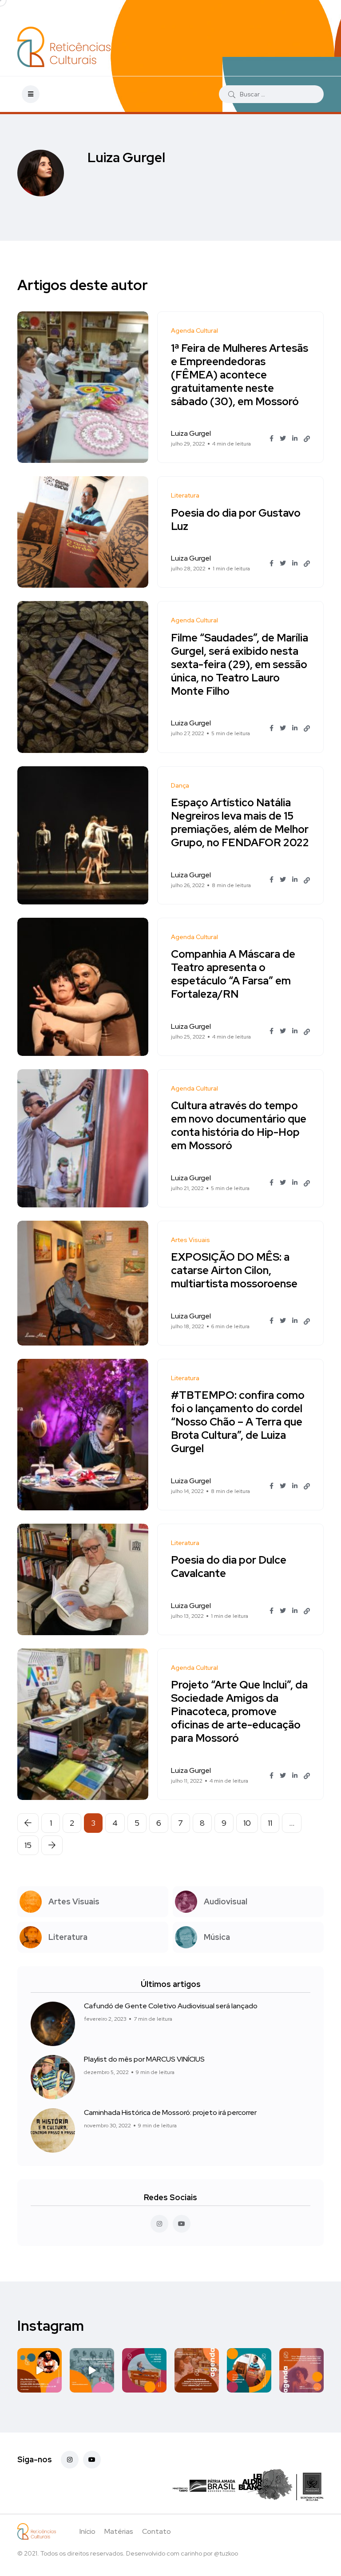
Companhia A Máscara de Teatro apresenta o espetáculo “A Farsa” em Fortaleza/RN (233, 974)
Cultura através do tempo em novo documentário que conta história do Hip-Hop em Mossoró (239, 1126)
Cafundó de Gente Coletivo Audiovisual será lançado (171, 2006)
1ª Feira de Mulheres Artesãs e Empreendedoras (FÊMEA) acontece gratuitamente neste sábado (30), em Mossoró (240, 375)
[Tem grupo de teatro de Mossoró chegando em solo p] (40, 2370)
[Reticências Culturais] (64, 47)
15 (28, 1845)
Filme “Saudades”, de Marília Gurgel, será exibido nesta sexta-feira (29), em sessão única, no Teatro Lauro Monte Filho (240, 664)
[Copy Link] (307, 439)
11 (270, 1823)
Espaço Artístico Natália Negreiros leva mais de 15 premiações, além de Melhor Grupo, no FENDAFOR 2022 (240, 823)
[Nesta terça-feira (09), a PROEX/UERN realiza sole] (92, 2370)
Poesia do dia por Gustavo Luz (236, 520)
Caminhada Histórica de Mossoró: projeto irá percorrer (170, 2112)
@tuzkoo (226, 2553)
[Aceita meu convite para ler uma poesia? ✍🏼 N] (144, 2370)
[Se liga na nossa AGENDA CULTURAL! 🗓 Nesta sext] (301, 2370)
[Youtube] (92, 2460)
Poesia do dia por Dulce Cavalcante (229, 1567)
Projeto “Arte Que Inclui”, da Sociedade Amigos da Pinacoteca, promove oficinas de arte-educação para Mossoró (239, 1712)
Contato (157, 2531)
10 (247, 1823)
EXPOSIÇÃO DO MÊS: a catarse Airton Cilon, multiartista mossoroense (234, 1271)
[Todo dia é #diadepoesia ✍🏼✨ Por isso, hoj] (249, 2370)
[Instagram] (70, 2460)
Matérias (119, 2531)
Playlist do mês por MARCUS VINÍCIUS (144, 2059)
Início (87, 2531)
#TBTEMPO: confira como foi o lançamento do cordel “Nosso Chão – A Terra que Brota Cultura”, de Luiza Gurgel (238, 1422)
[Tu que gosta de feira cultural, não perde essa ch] (197, 2370)
